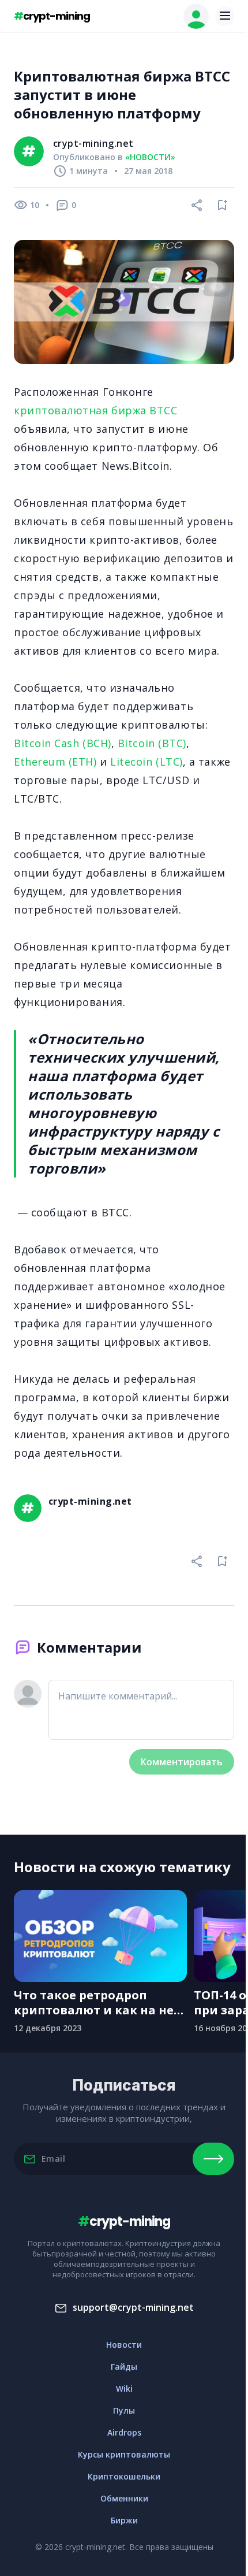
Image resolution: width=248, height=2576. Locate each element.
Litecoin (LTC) (146, 762)
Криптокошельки (124, 2476)
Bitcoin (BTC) (152, 743)
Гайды (124, 2367)
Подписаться (213, 2159)
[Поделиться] (197, 205)
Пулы (124, 2410)
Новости (124, 2345)
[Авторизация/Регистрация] (196, 16)
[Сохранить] (223, 205)
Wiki (124, 2388)
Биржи (124, 2520)
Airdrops (124, 2432)
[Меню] (225, 16)
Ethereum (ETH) (55, 762)
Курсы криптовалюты (124, 2454)
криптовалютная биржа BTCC (96, 410)
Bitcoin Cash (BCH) (63, 743)
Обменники (124, 2498)
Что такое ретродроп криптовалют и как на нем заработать (99, 2003)
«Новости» (150, 157)
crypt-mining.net (93, 143)
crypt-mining (52, 16)
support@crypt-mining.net (133, 2307)
